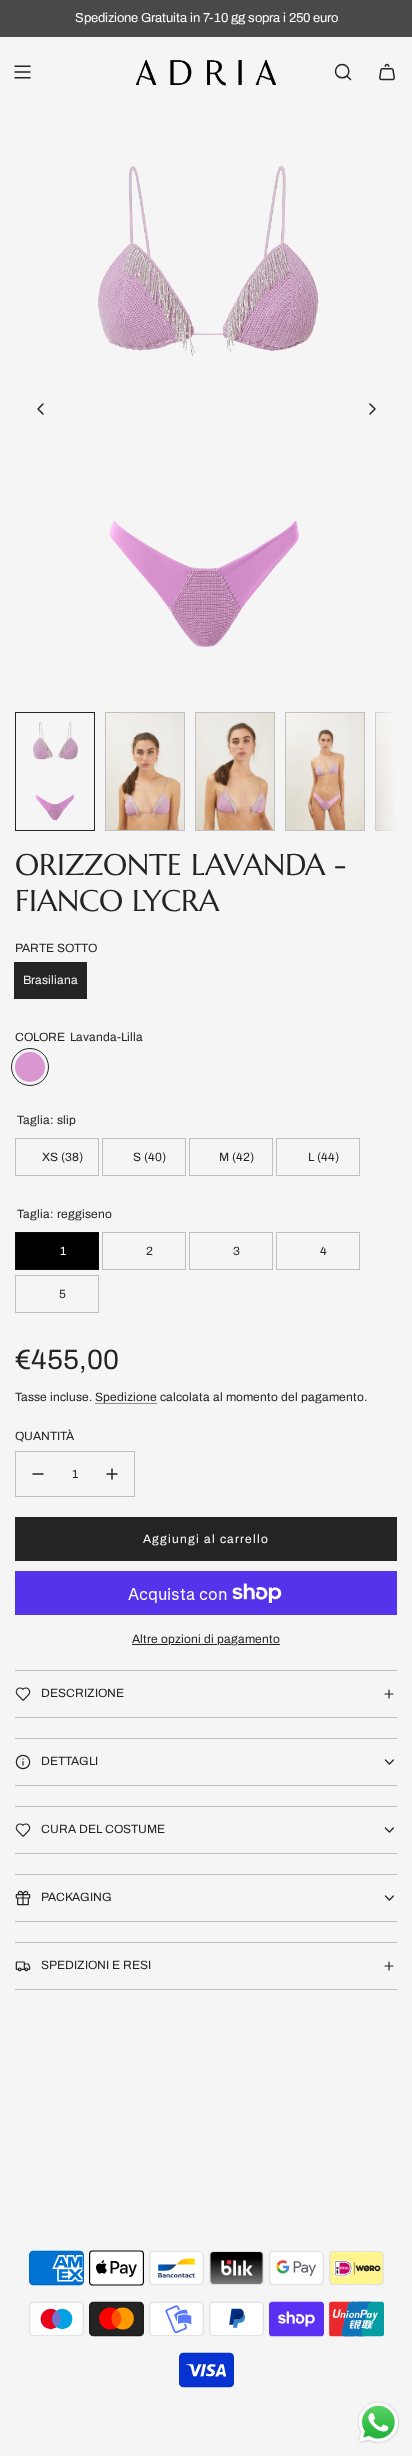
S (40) (148, 1157)
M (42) (235, 1157)
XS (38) (61, 1157)
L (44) (322, 1157)
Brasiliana (50, 980)
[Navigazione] (22, 72)
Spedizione (126, 1397)
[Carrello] (387, 72)
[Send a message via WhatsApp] (378, 2422)
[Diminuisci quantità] (38, 1474)
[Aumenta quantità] (112, 1474)
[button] (41, 409)
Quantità (44, 1436)
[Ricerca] (343, 72)
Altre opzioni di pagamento (206, 1639)
